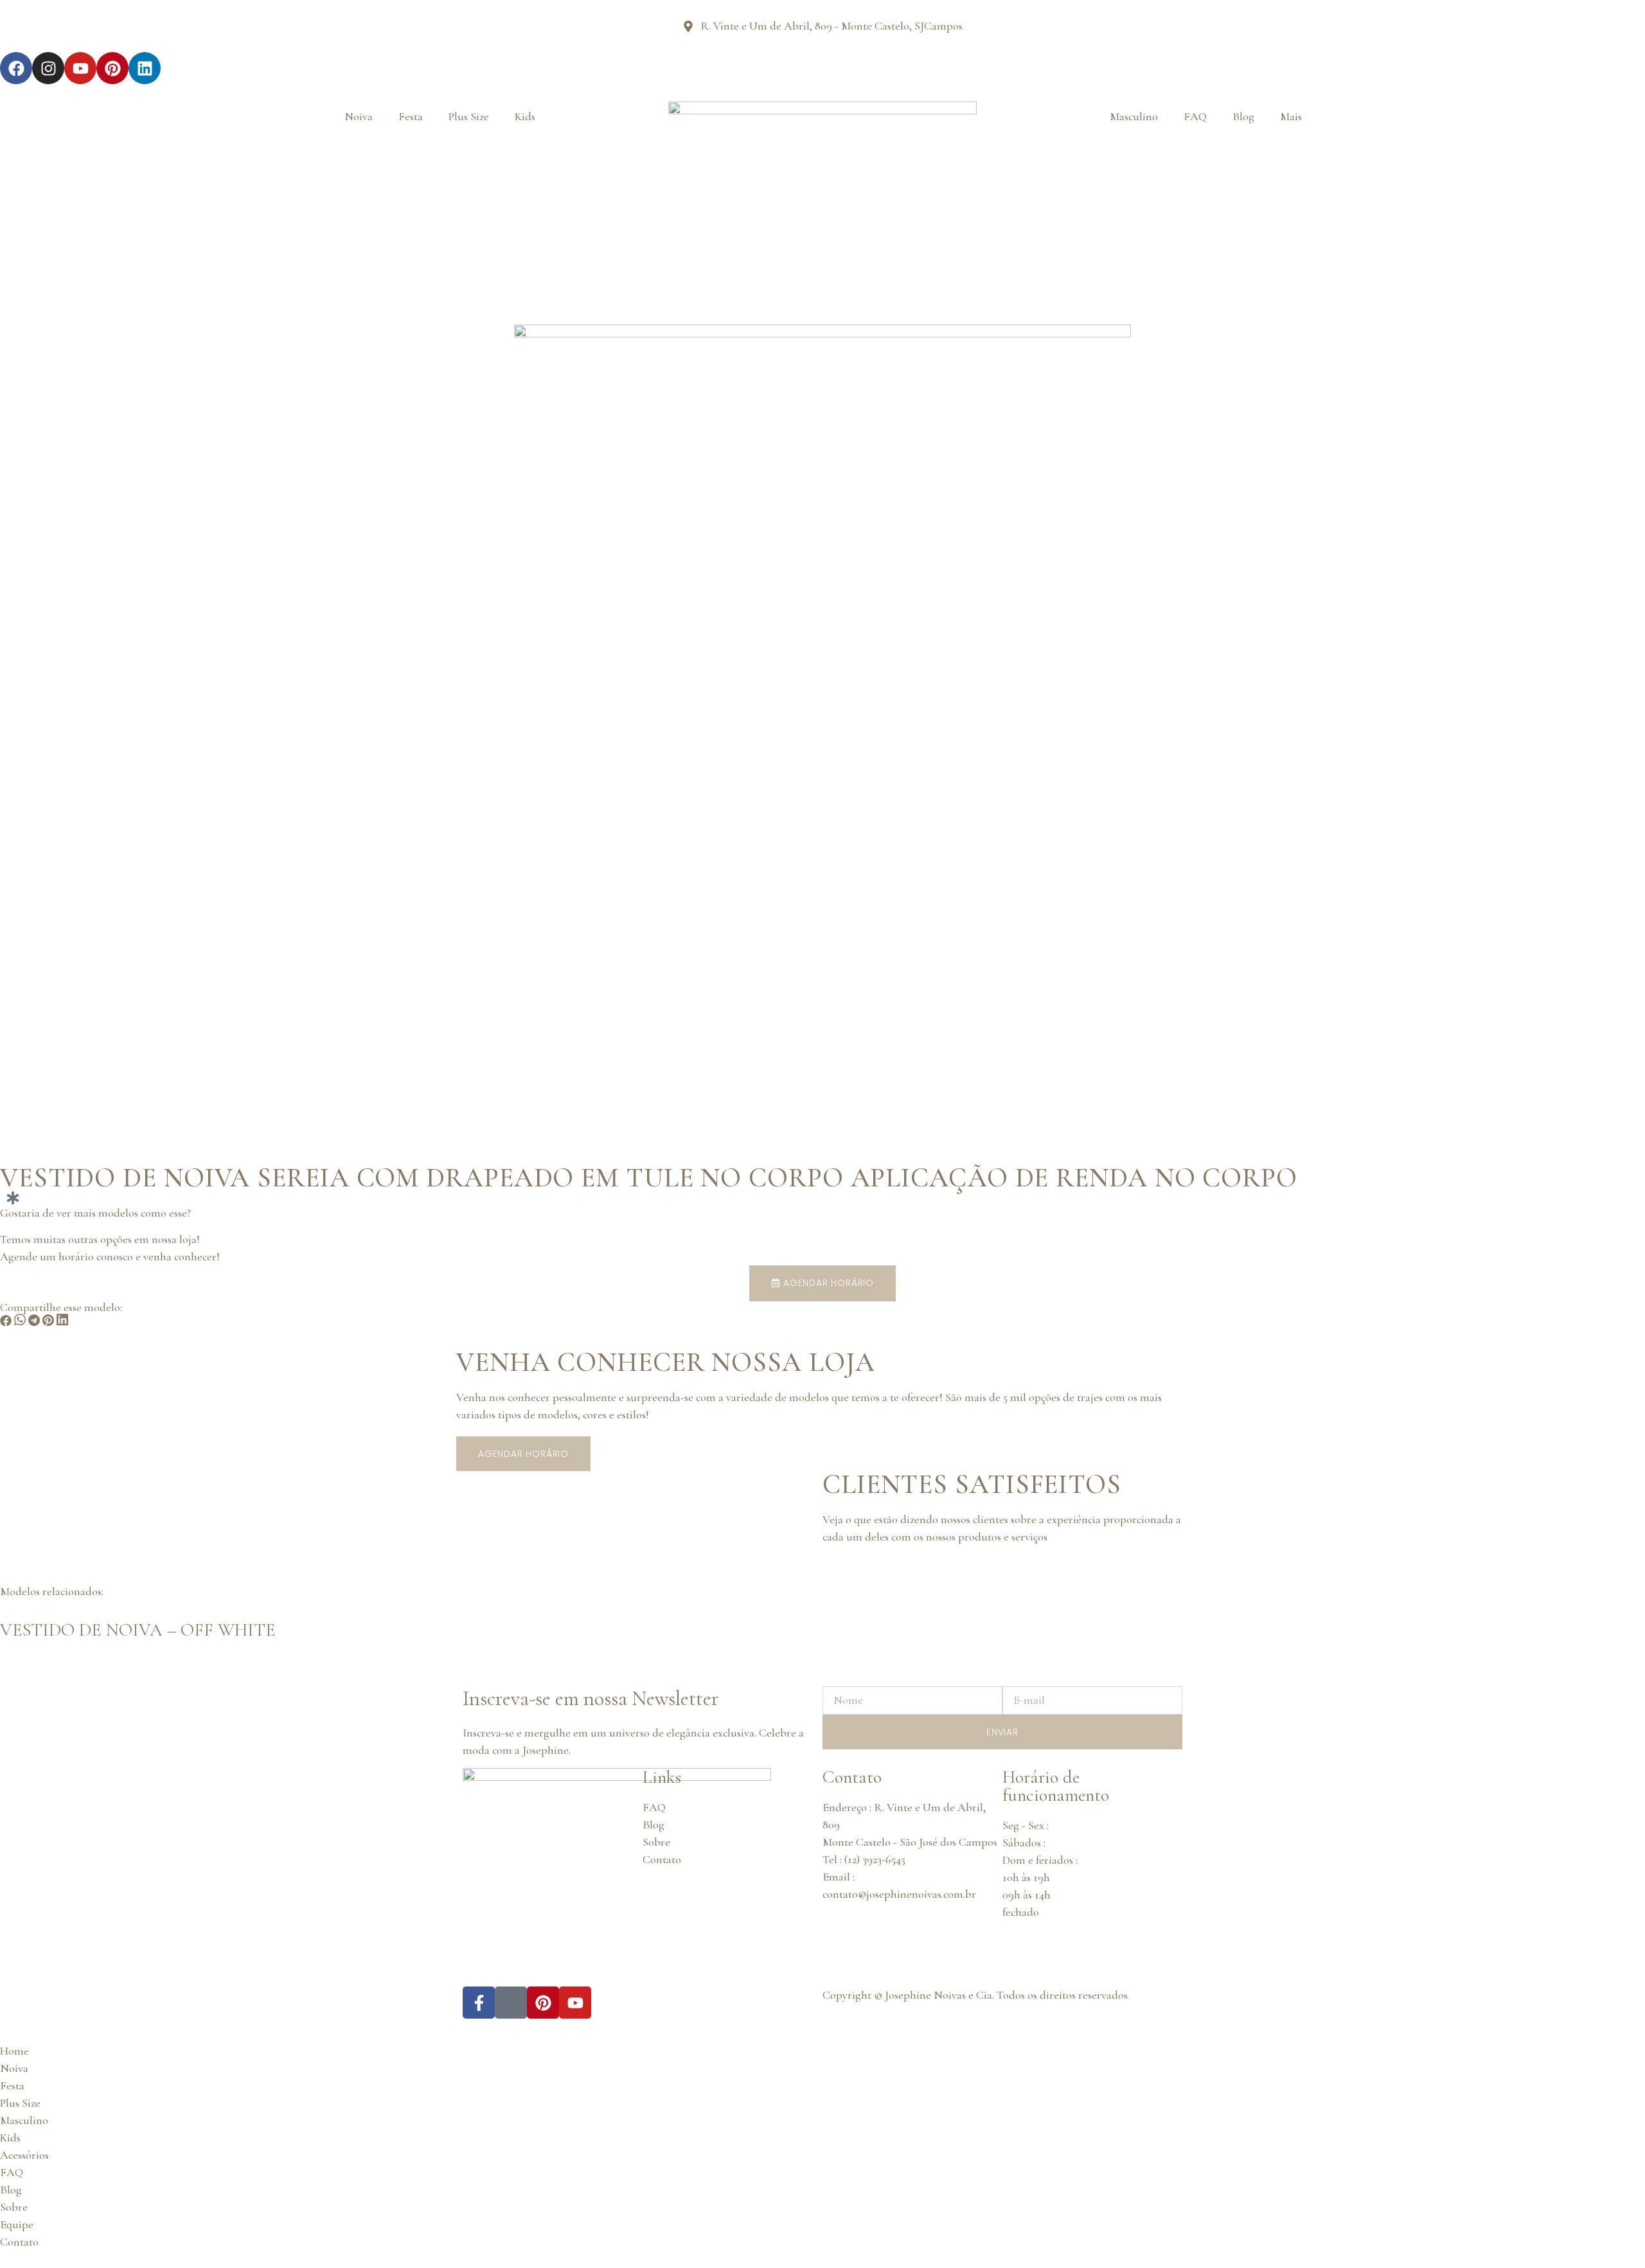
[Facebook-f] (479, 2003)
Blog (1243, 116)
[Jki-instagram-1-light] (511, 2003)
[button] (6, 1323)
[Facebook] (16, 68)
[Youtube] (80, 68)
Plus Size (469, 116)
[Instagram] (48, 68)
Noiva (359, 116)
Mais (1291, 116)
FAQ (1195, 116)
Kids (525, 116)
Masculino (1134, 116)
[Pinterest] (112, 68)
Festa (411, 116)
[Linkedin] (145, 68)
